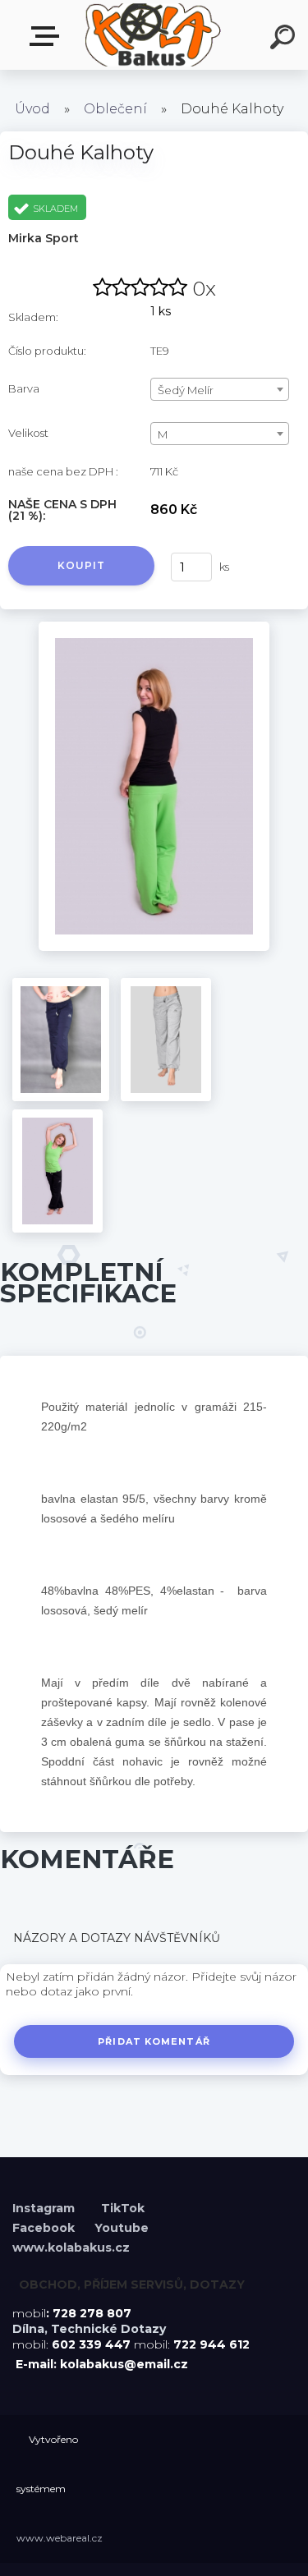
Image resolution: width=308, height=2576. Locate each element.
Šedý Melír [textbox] (186, 390)
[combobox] (220, 389)
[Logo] (152, 35)
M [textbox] (163, 434)
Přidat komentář (154, 2041)
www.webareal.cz (60, 2538)
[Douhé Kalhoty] (154, 627)
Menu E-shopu (48, 37)
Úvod (32, 109)
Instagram (45, 2208)
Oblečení (115, 109)
